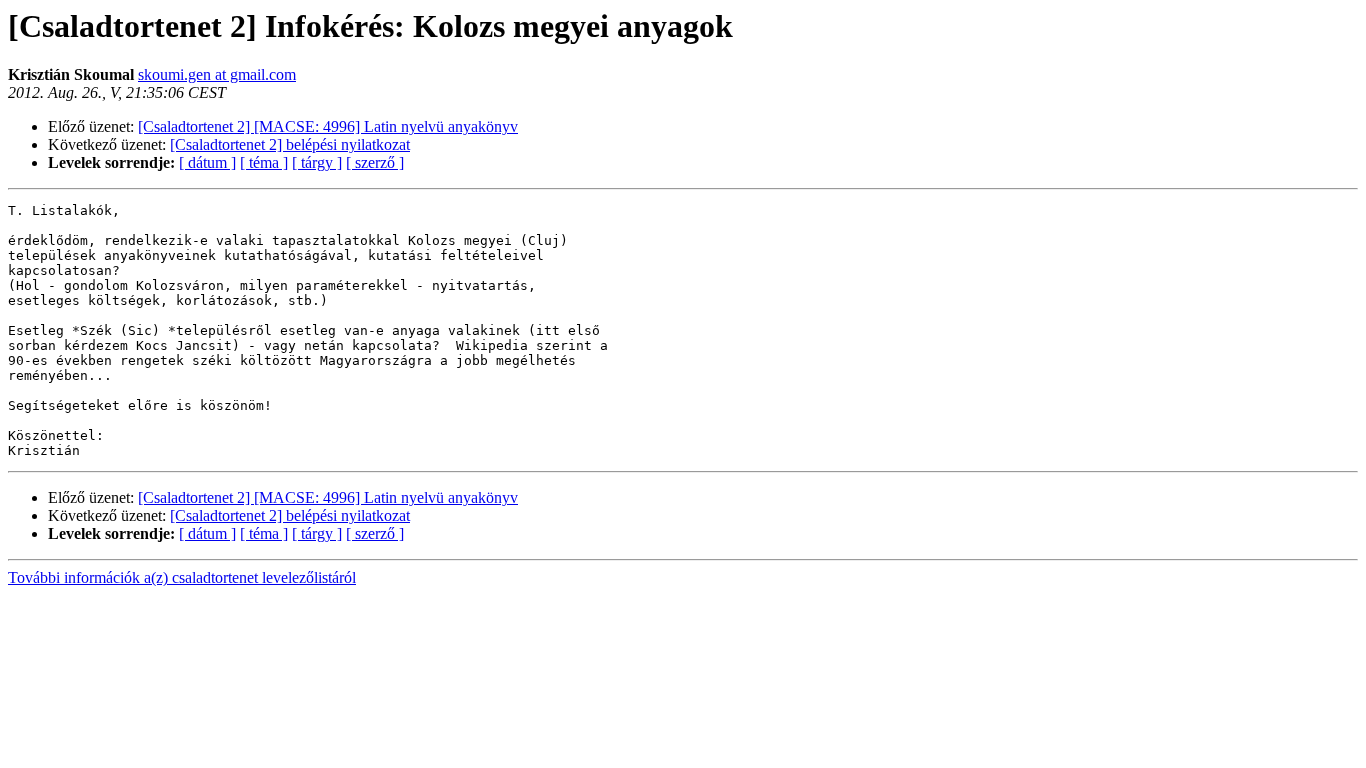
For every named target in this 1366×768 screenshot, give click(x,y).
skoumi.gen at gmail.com (217, 74)
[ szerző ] (375, 162)
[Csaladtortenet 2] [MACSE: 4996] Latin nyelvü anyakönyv (328, 126)
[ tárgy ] (317, 162)
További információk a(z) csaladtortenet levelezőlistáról (182, 577)
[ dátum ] (207, 162)
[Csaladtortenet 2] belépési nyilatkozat (290, 144)
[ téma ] (264, 162)
